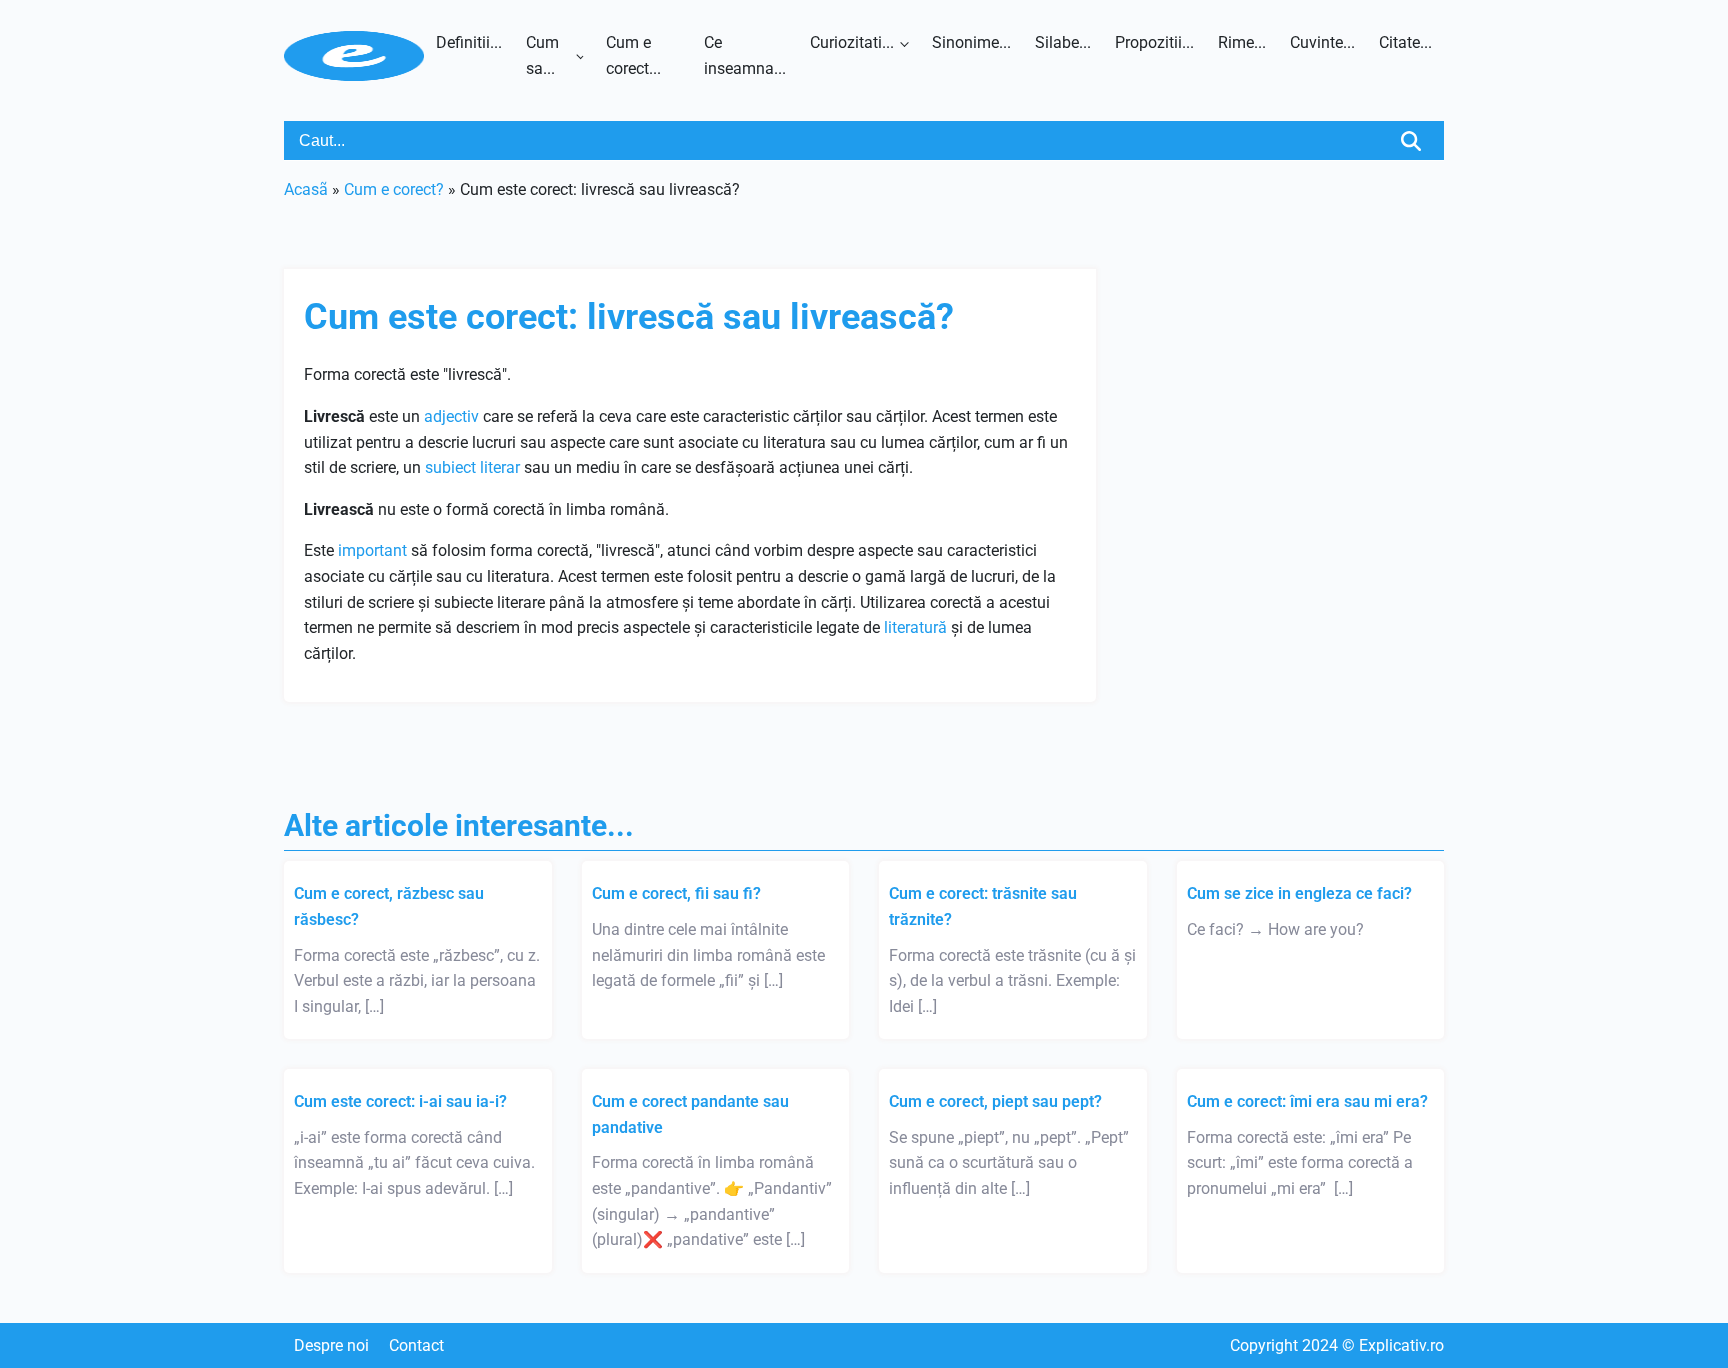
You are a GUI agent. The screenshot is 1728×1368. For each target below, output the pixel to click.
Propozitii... (1154, 42)
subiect (450, 467)
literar (500, 467)
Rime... (1242, 42)
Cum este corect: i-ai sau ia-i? (400, 1101)
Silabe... (1063, 42)
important (372, 550)
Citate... (1405, 42)
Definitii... (469, 42)
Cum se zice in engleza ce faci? (1299, 893)
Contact (416, 1345)
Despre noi (331, 1345)
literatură (915, 627)
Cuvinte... (1322, 42)
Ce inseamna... (745, 55)
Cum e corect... (633, 55)
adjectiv (451, 416)
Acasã (306, 189)
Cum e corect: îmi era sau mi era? (1307, 1101)
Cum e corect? (394, 189)
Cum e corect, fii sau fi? (676, 893)
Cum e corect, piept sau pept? (995, 1101)
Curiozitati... (852, 42)
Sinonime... (971, 42)
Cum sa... (542, 55)
